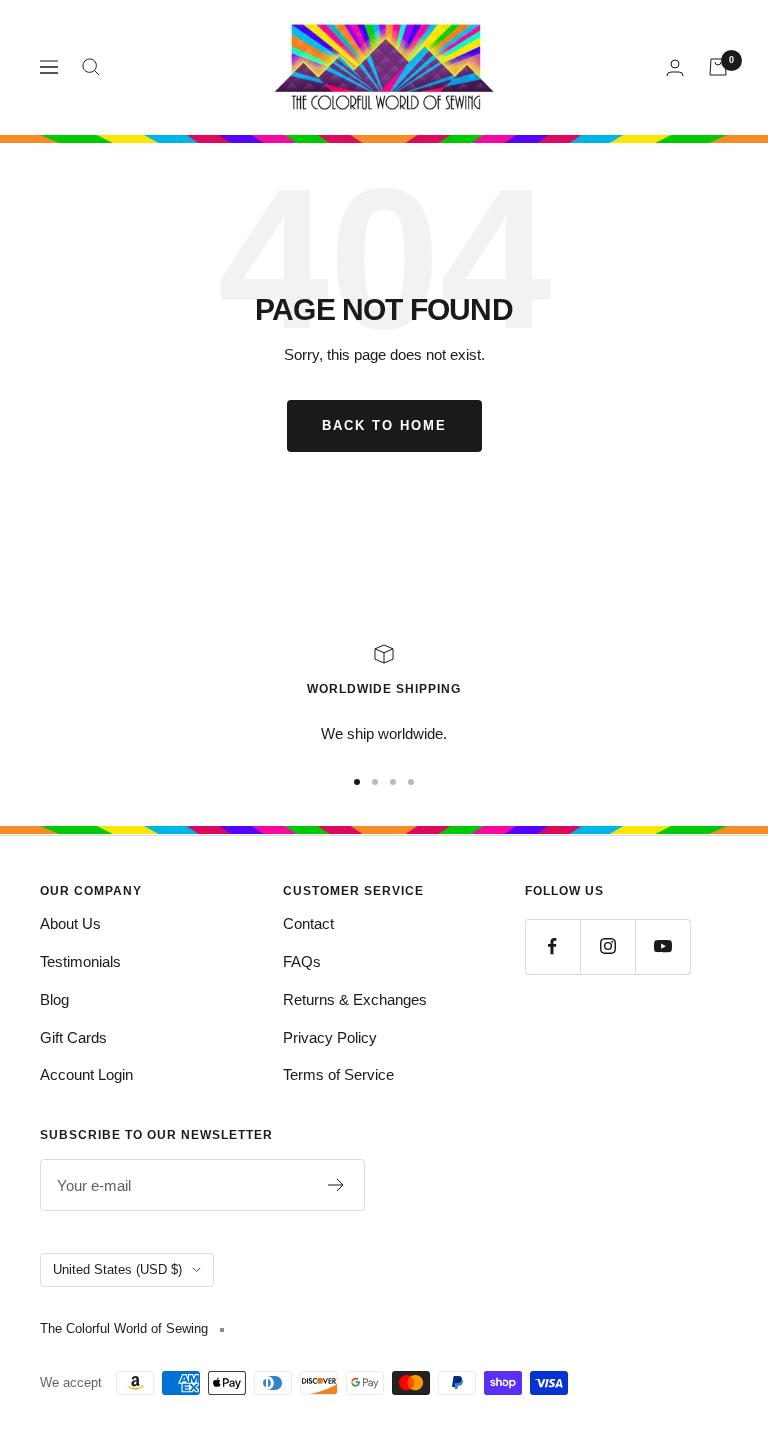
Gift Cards (73, 1037)
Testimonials (80, 961)
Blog (54, 999)
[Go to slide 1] (357, 782)
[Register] (336, 1185)
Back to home (384, 425)
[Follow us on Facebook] (552, 946)
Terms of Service (338, 1074)
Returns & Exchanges (355, 999)
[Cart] (718, 67)
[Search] (91, 67)
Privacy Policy (330, 1037)
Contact (308, 923)
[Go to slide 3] (393, 782)
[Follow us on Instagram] (607, 946)
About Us (70, 923)
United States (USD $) (117, 1269)
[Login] (675, 67)
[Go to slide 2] (375, 782)
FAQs (302, 961)
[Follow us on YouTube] (662, 946)
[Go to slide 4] (411, 782)
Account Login (86, 1074)
